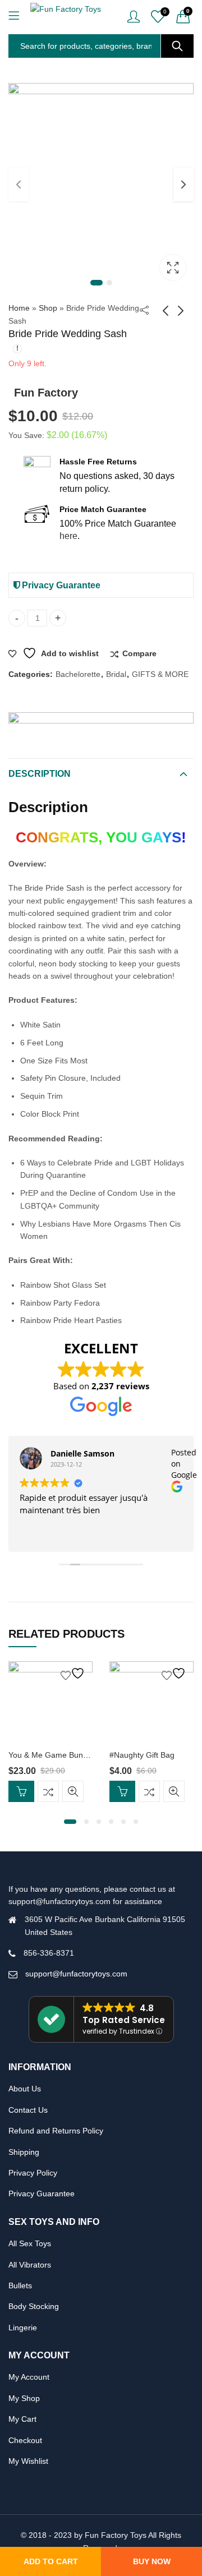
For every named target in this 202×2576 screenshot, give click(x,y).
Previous (19, 185)
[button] (70, 1822)
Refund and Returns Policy (56, 2131)
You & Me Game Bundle (51, 1755)
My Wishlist (28, 2461)
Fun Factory (46, 393)
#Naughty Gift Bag (142, 1755)
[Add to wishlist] (74, 1673)
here (68, 536)
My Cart (22, 2419)
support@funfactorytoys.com (76, 1974)
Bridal (116, 674)
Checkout (25, 2440)
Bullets (20, 2285)
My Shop (24, 2398)
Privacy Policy (33, 2173)
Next (183, 185)
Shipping (24, 2152)
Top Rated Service (124, 2020)
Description (40, 774)
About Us (25, 2089)
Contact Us (28, 2110)
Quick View (73, 1792)
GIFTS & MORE (160, 674)
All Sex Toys (30, 2243)
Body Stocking (34, 2306)
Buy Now (152, 2561)
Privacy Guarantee (60, 585)
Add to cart (51, 2561)
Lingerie (23, 2328)
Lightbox (173, 268)
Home (19, 308)
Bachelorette (78, 674)
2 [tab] (109, 283)
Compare (139, 653)
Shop (48, 308)
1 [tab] (97, 283)
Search (177, 46)
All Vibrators (30, 2265)
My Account (29, 2377)
